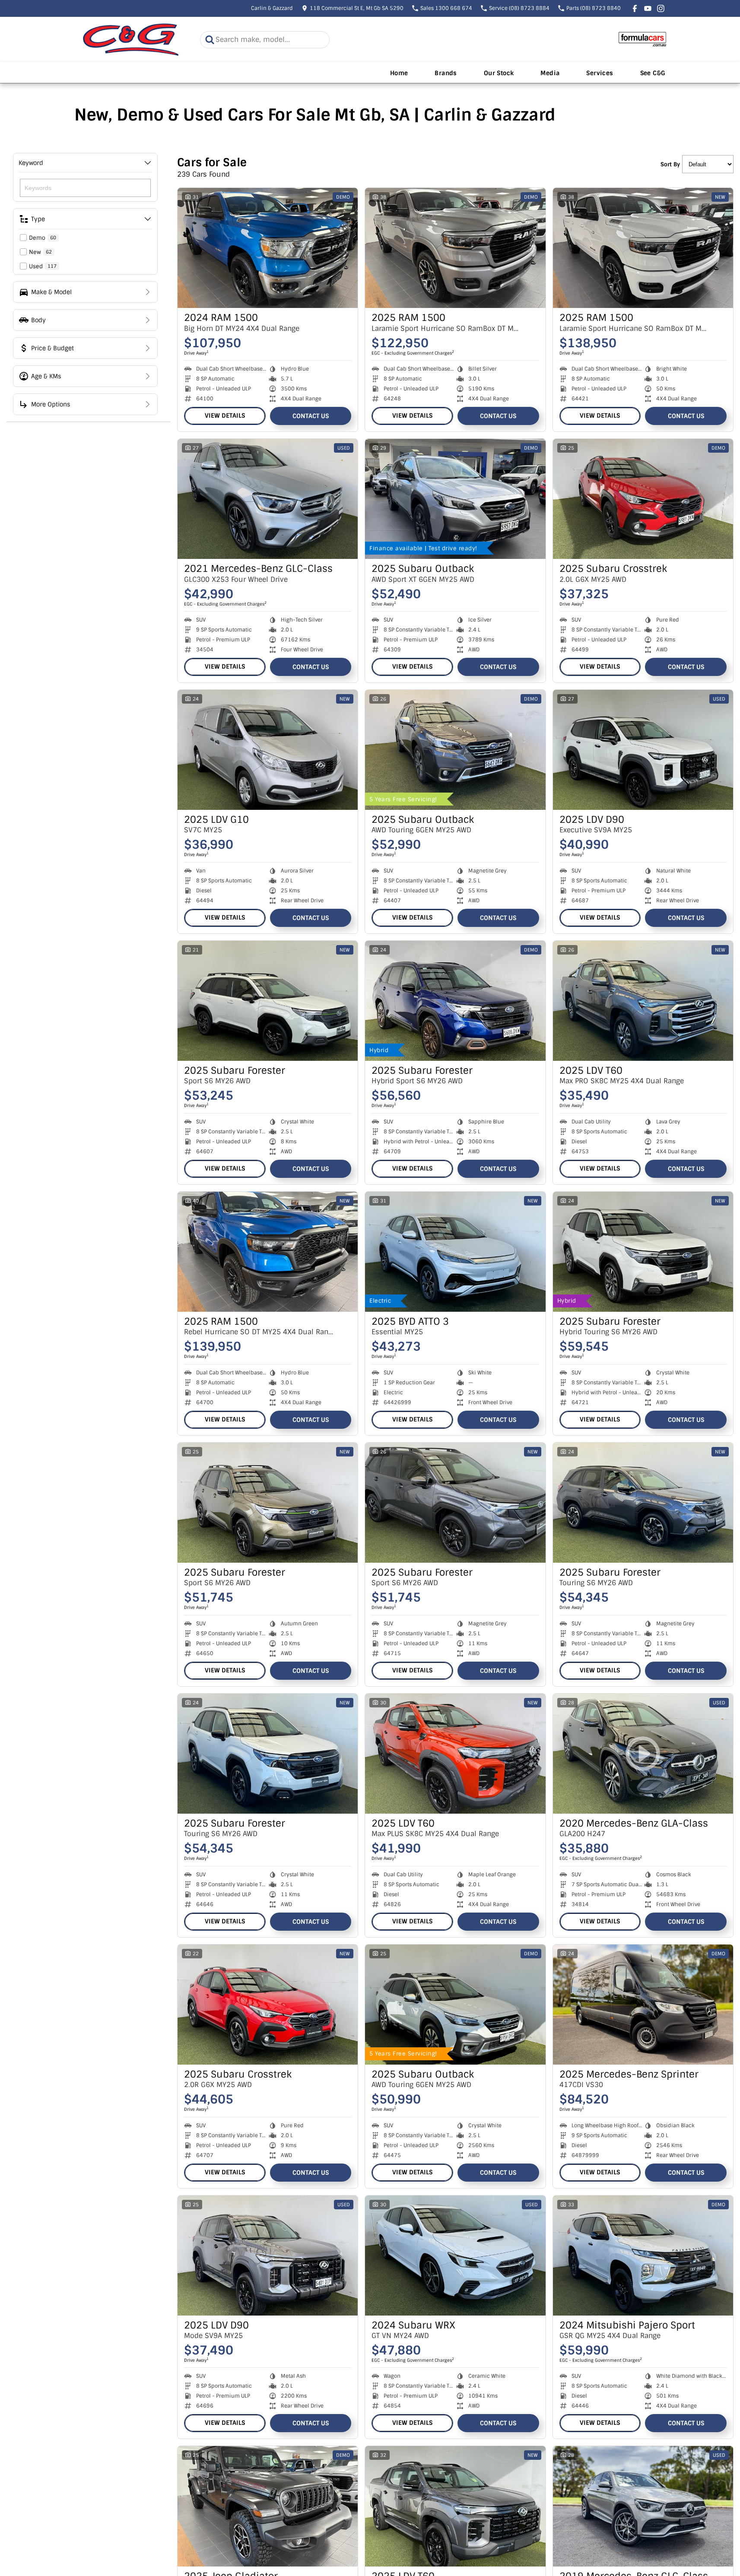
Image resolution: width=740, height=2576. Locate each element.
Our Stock (499, 73)
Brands (446, 73)
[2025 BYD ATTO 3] (455, 1252)
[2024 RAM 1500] (268, 248)
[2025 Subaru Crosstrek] (643, 499)
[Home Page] (131, 40)
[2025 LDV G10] (268, 750)
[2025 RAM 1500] (455, 248)
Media (550, 73)
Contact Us (311, 416)
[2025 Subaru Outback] (455, 499)
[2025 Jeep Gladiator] (268, 2506)
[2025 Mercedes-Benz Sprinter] (643, 2005)
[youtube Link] (648, 8)
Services (600, 73)
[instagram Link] (661, 8)
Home (399, 73)
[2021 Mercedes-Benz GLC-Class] (268, 499)
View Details (225, 416)
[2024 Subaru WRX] (455, 2256)
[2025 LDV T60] (643, 1001)
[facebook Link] (635, 8)
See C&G (653, 73)
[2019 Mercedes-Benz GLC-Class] (643, 2506)
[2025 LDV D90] (643, 750)
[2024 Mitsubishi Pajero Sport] (643, 2256)
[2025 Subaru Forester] (268, 1001)
